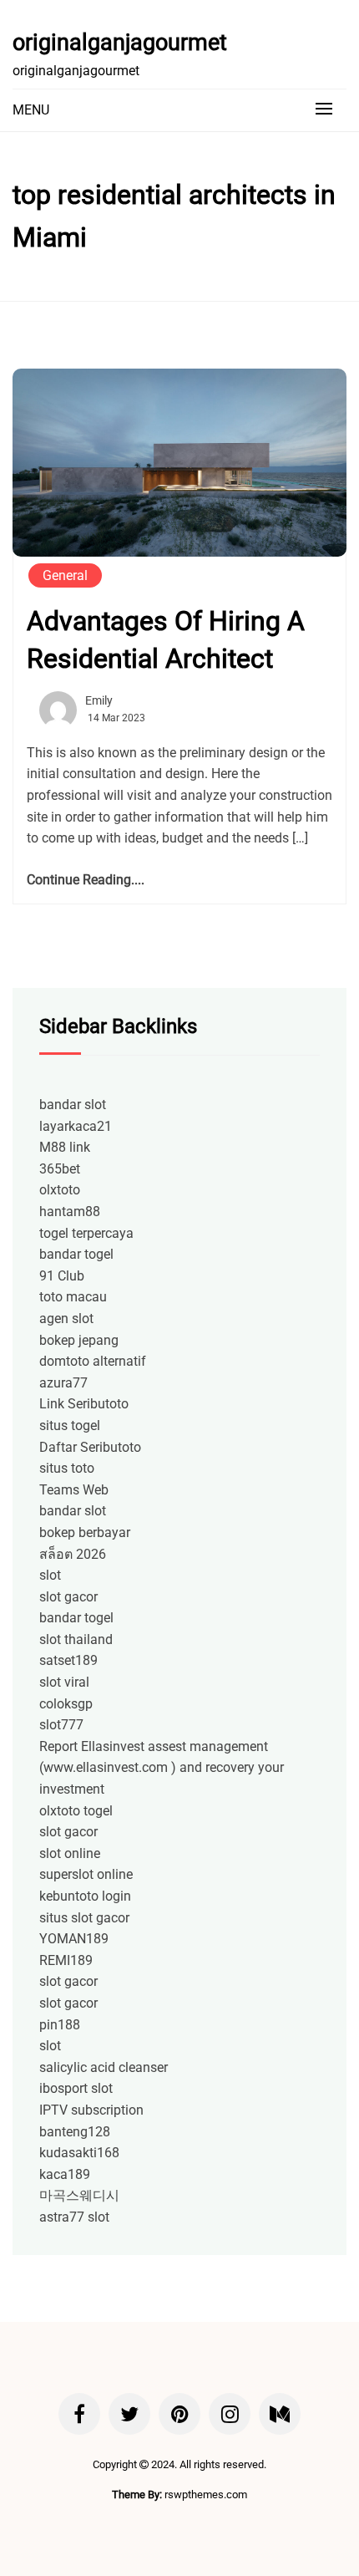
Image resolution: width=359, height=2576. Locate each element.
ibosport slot (76, 2088)
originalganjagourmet (120, 43)
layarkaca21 (76, 1126)
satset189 (68, 1660)
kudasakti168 (79, 2153)
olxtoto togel (76, 1811)
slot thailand (76, 1639)
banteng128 (75, 2132)
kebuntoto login (85, 1896)
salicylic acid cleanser (104, 2067)
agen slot (66, 1319)
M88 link (65, 1147)
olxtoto (60, 1190)
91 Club (62, 1276)
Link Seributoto (84, 1404)
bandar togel (76, 1254)
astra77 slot (74, 2217)
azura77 (63, 1383)
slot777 (61, 1725)
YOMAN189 (74, 1939)
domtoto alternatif (93, 1361)
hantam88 (70, 1212)
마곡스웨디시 (79, 2195)
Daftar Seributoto (90, 1447)
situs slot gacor (84, 1918)
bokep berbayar (85, 1532)
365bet (60, 1169)
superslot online (86, 1874)
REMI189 (66, 1960)
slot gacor (68, 1597)
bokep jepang (79, 1340)
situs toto (67, 1468)
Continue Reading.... (86, 880)
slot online (70, 1853)
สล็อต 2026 (73, 1554)
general (65, 575)
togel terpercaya (86, 1233)
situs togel (70, 1425)
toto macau (73, 1297)
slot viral (64, 1682)
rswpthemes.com (206, 2495)
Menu (31, 110)
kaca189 (65, 2174)
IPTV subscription (91, 2110)
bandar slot (73, 1105)
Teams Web (74, 1490)
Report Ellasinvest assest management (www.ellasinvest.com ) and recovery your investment (162, 1768)
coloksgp (66, 1704)
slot (50, 1575)
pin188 (60, 2025)
